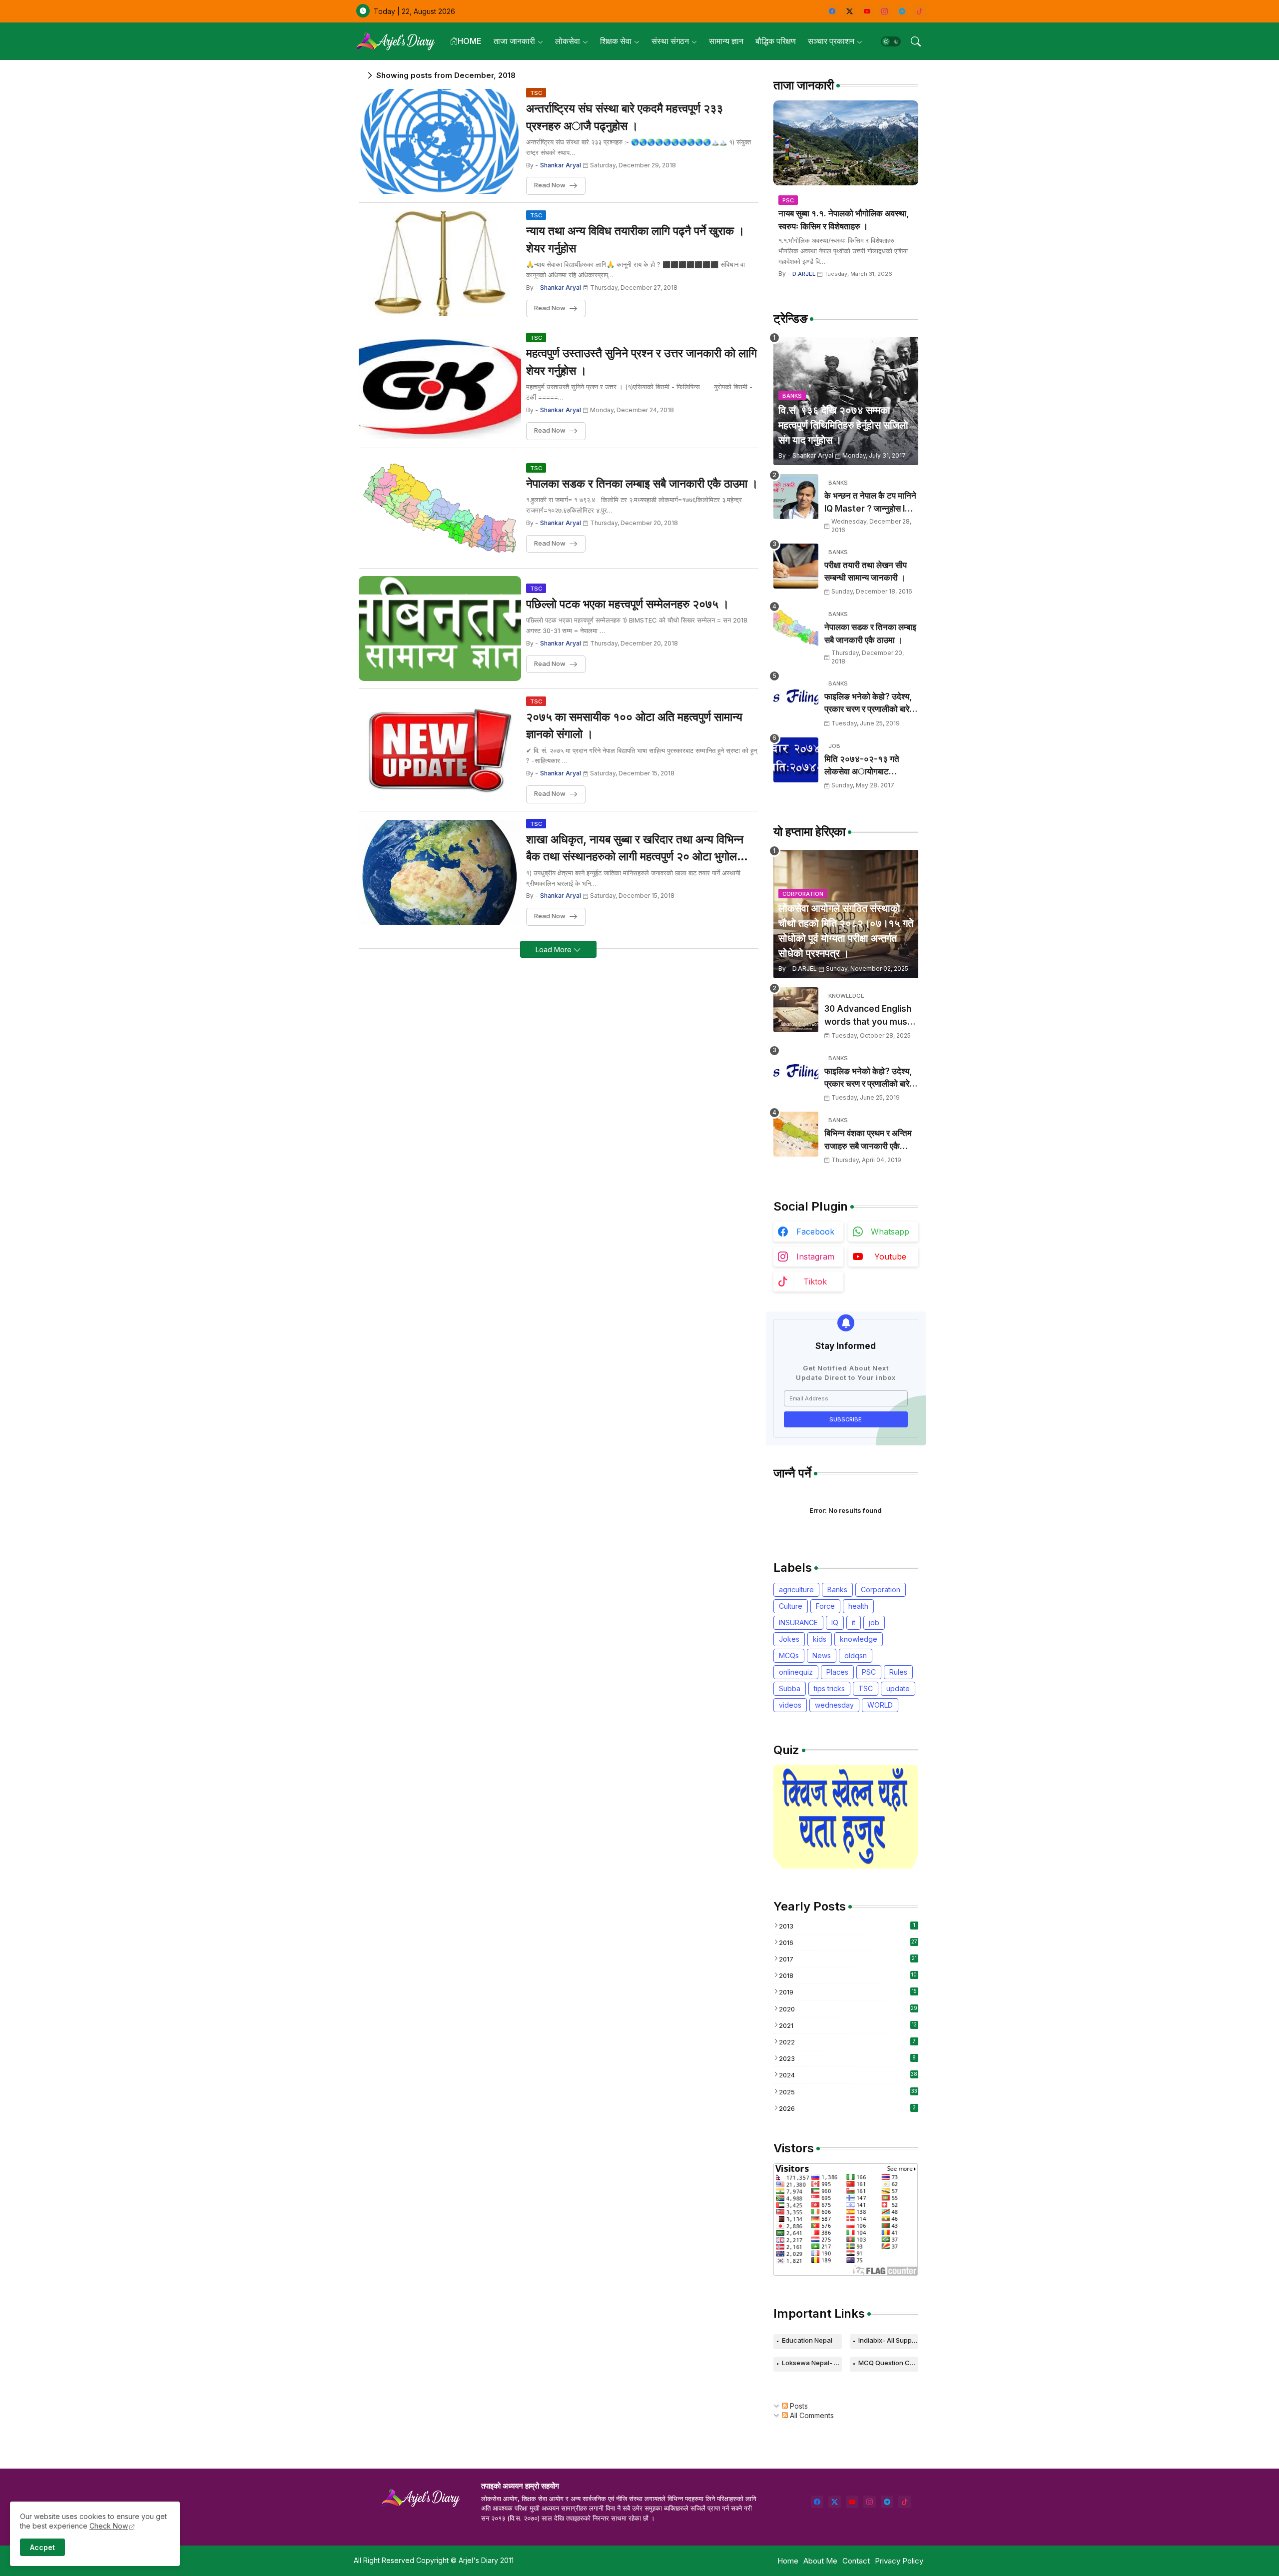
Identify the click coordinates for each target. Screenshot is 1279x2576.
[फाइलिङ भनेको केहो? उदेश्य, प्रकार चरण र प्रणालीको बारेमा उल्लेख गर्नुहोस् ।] (796, 697)
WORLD (880, 1705)
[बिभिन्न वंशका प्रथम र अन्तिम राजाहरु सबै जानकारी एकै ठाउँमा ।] (796, 1134)
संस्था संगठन (670, 41)
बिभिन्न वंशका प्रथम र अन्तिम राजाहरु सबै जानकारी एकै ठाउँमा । (868, 1140)
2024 (848, 2075)
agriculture (796, 1590)
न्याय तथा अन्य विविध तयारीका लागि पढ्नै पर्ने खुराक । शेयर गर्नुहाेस (636, 240)
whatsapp (890, 1232)
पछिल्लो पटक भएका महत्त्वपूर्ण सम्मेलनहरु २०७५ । (628, 604)
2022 (847, 2042)
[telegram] (902, 11)
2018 (848, 1975)
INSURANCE (798, 1622)
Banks (837, 1590)
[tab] (466, 41)
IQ (835, 1622)
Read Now (550, 185)
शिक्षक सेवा (616, 41)
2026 (847, 2108)
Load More (555, 950)
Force (825, 1606)
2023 (848, 2058)
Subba (790, 1688)
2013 (847, 1926)
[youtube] (867, 11)
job (874, 1622)
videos (790, 1705)
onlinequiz (796, 1672)
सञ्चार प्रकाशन (831, 41)
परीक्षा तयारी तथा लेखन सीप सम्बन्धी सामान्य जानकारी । (866, 572)
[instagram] (885, 11)
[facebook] (832, 11)
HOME (470, 41)
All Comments (811, 2415)
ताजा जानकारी (514, 41)
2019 (848, 1992)
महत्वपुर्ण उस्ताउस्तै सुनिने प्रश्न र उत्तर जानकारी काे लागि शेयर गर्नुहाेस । (641, 362)
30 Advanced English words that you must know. (868, 1016)
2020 (848, 2009)
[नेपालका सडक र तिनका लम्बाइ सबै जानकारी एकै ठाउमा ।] (796, 628)
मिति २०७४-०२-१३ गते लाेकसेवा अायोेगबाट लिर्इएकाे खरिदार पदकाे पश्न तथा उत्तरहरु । (868, 766)
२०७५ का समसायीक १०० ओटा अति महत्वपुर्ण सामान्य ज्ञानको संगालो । (634, 726)
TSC (866, 1688)
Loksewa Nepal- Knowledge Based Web (812, 2363)
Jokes (789, 1639)
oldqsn (856, 1655)
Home (788, 2561)
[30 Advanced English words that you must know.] (796, 1010)
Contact (856, 2561)
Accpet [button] (42, 2547)
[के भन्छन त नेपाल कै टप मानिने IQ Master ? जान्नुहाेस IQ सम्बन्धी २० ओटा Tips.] (796, 497)
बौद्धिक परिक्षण (776, 41)
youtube (890, 1257)
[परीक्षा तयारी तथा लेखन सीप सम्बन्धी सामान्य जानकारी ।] (796, 566)
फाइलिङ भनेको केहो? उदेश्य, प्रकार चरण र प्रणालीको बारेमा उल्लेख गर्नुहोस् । (870, 704)
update (898, 1688)
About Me (820, 2561)
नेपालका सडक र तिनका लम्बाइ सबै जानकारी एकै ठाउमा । (642, 484)
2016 (848, 1942)
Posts (798, 2406)
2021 (848, 2025)
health (858, 1606)
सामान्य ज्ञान (726, 41)
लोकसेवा (568, 41)
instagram (815, 1257)
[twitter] (835, 2502)
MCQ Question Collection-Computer (888, 2363)
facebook (815, 1232)
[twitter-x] (850, 11)
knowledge (859, 1639)
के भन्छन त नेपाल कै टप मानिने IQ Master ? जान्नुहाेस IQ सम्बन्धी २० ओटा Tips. (870, 503)
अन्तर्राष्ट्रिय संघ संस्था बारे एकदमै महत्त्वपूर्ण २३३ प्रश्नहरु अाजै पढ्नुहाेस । (625, 117)
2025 (848, 2092)
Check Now (109, 2526)
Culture (791, 1606)
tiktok (815, 1282)
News (822, 1655)
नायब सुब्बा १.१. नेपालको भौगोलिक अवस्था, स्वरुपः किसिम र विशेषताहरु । (844, 220)
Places (837, 1672)
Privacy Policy (899, 2561)
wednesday (834, 1705)
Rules (898, 1672)
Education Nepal (807, 2340)
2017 (848, 1959)
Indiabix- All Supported (888, 2340)
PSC (869, 1672)
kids (820, 1639)
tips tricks (829, 1688)
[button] (891, 41)
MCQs (789, 1655)
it (854, 1622)
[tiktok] (920, 11)
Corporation (881, 1590)
